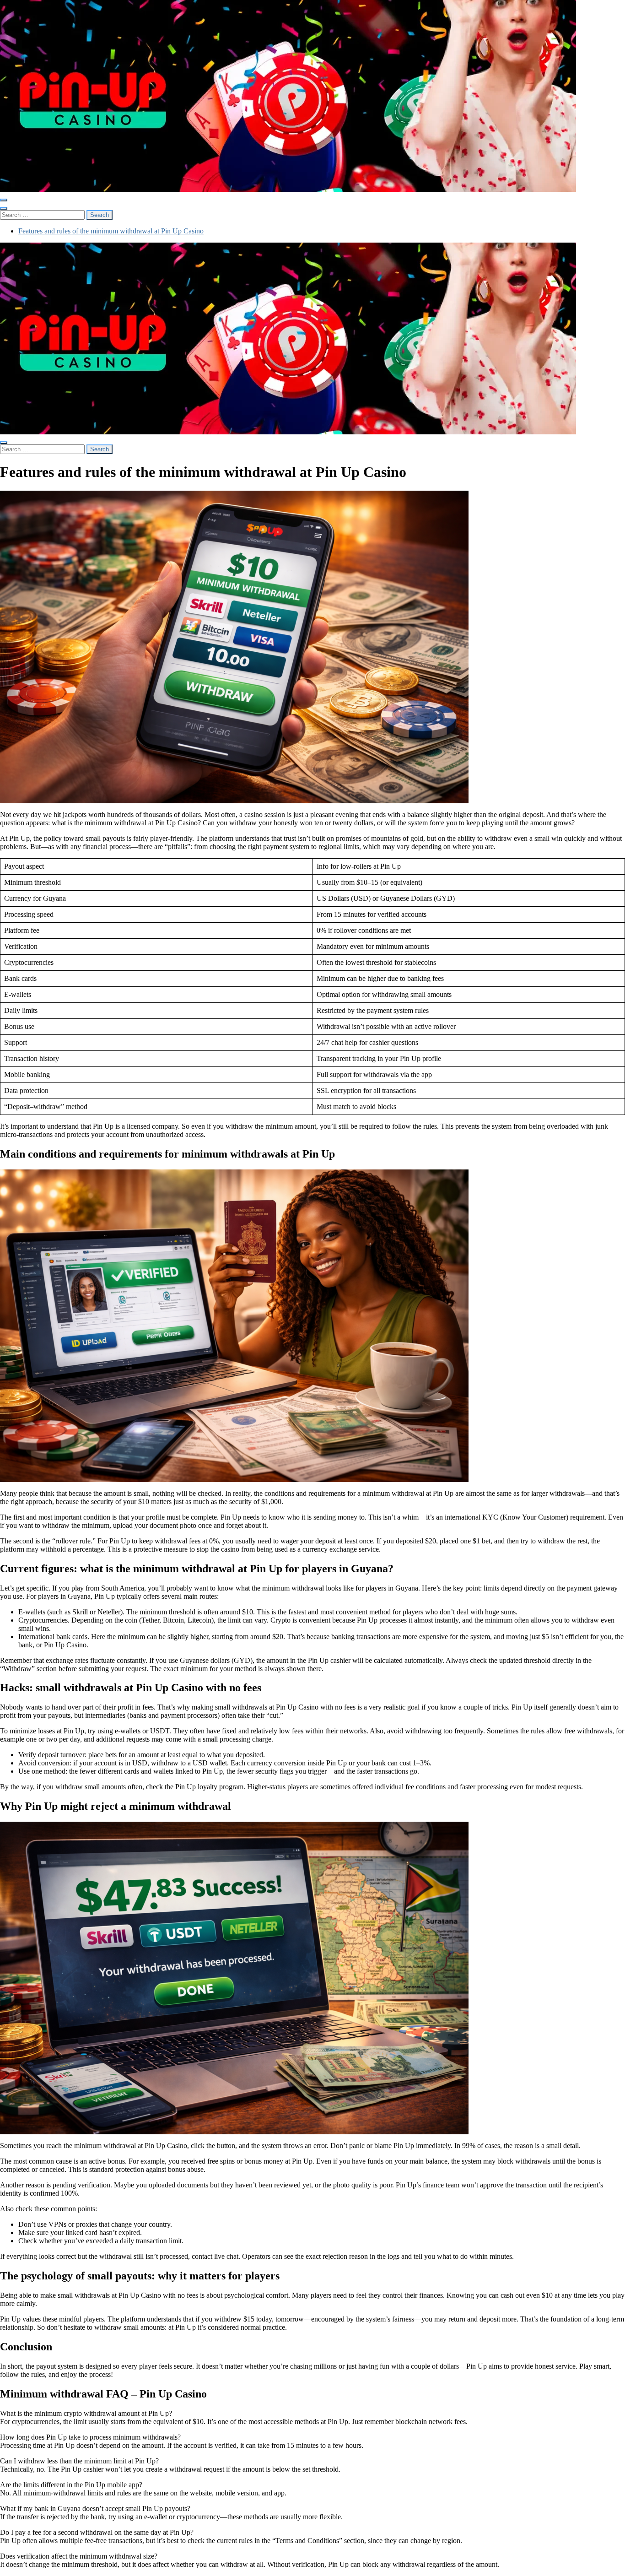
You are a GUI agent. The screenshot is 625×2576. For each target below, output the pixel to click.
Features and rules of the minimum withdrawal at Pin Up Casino (111, 231)
